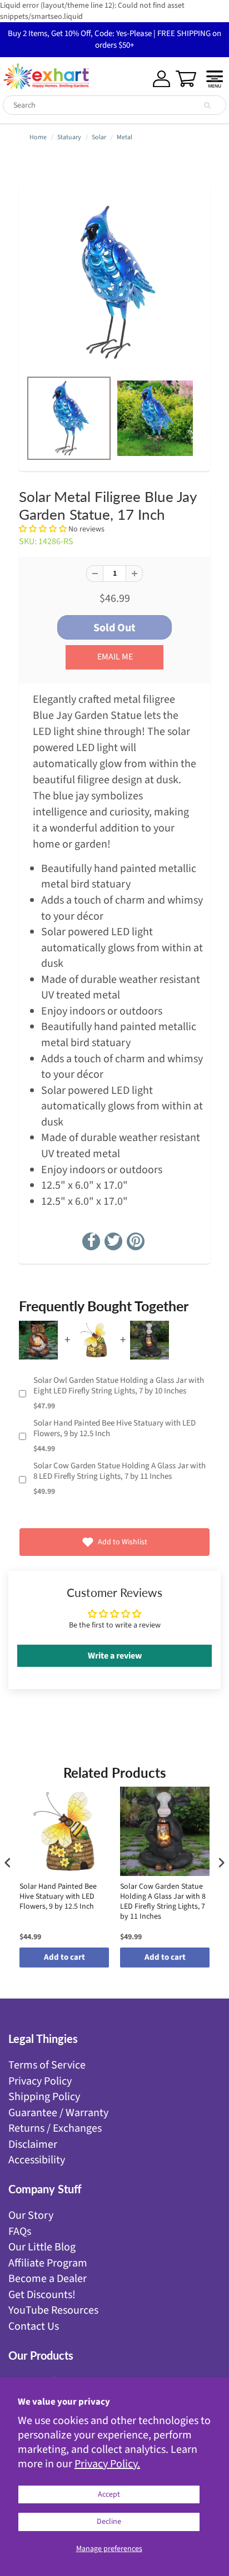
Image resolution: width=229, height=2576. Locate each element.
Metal (125, 137)
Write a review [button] (115, 1656)
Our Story (31, 2215)
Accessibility (37, 2160)
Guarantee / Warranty (58, 2113)
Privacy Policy (40, 2081)
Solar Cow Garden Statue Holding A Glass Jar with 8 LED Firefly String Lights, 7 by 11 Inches (120, 1471)
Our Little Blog (42, 2247)
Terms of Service (47, 2065)
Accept (109, 2494)
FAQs (20, 2232)
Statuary (69, 137)
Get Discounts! (42, 2295)
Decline (109, 2522)
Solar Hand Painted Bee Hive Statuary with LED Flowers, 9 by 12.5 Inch (114, 1429)
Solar (99, 137)
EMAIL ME (115, 657)
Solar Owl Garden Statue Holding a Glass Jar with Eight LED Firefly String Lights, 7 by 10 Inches (119, 1386)
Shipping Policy (44, 2097)
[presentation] (8, 1862)
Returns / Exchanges (55, 2128)
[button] (44, 529)
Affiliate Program (48, 2263)
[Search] (207, 105)
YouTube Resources (53, 2310)
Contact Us (34, 2326)
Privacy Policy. (107, 2464)
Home (38, 137)
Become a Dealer (48, 2279)
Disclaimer (33, 2144)
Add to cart (64, 1957)
